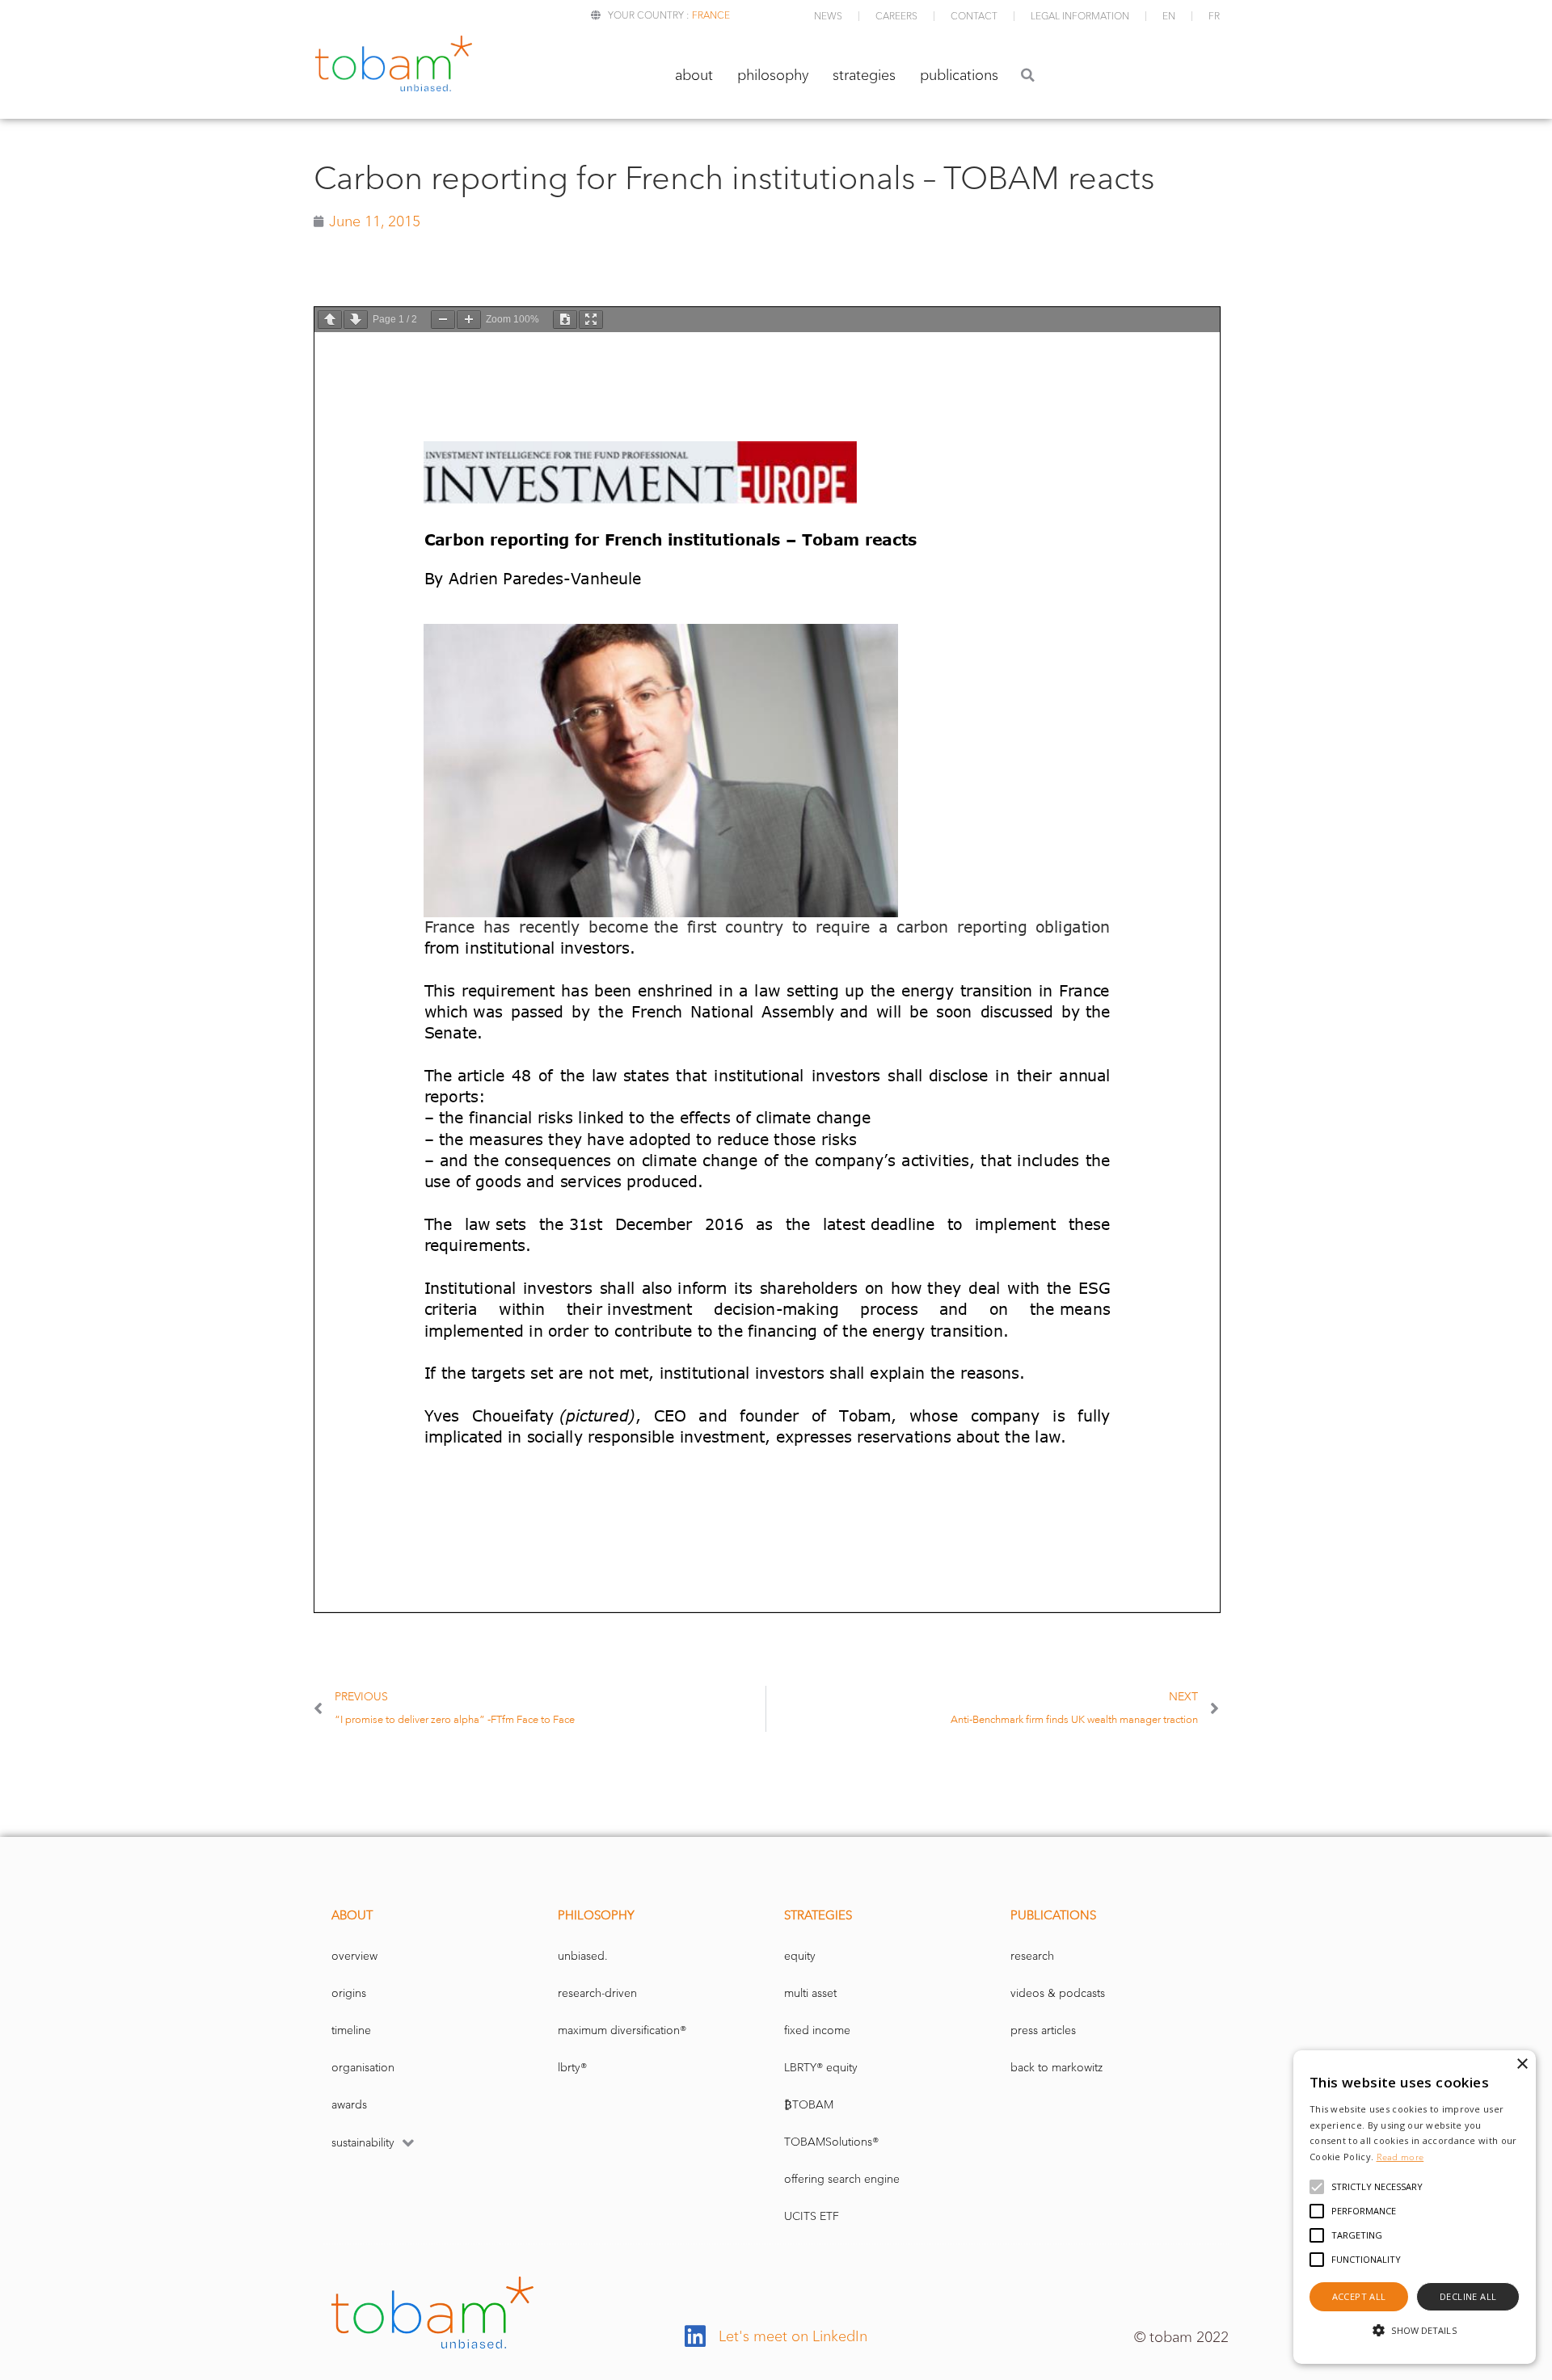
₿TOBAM (809, 2105)
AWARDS (349, 2105)
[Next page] (356, 320)
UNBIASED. (583, 1956)
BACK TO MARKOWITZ (1056, 2068)
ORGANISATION (363, 2068)
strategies (864, 75)
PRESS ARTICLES (1043, 2030)
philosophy (773, 75)
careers (896, 16)
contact (974, 16)
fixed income (817, 2030)
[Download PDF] (565, 320)
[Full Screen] (591, 320)
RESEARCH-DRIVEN (597, 1993)
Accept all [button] (1359, 2296)
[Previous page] (330, 320)
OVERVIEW (354, 1956)
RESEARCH (1032, 1956)
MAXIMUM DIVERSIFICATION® (622, 2030)
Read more (1400, 2157)
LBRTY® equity (821, 2068)
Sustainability (363, 2143)
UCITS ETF (812, 2216)
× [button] (1522, 2064)
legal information (1080, 16)
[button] (1028, 75)
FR (1214, 16)
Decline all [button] (1468, 2296)
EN (1169, 16)
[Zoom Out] (443, 320)
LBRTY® (572, 2068)
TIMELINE (351, 2030)
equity (800, 1956)
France (711, 15)
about (694, 75)
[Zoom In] (469, 320)
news (828, 16)
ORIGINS (349, 1993)
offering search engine (842, 2179)
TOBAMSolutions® (831, 2142)
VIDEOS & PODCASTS (1058, 1993)
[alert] (1415, 2207)
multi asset (810, 1993)
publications (959, 75)
